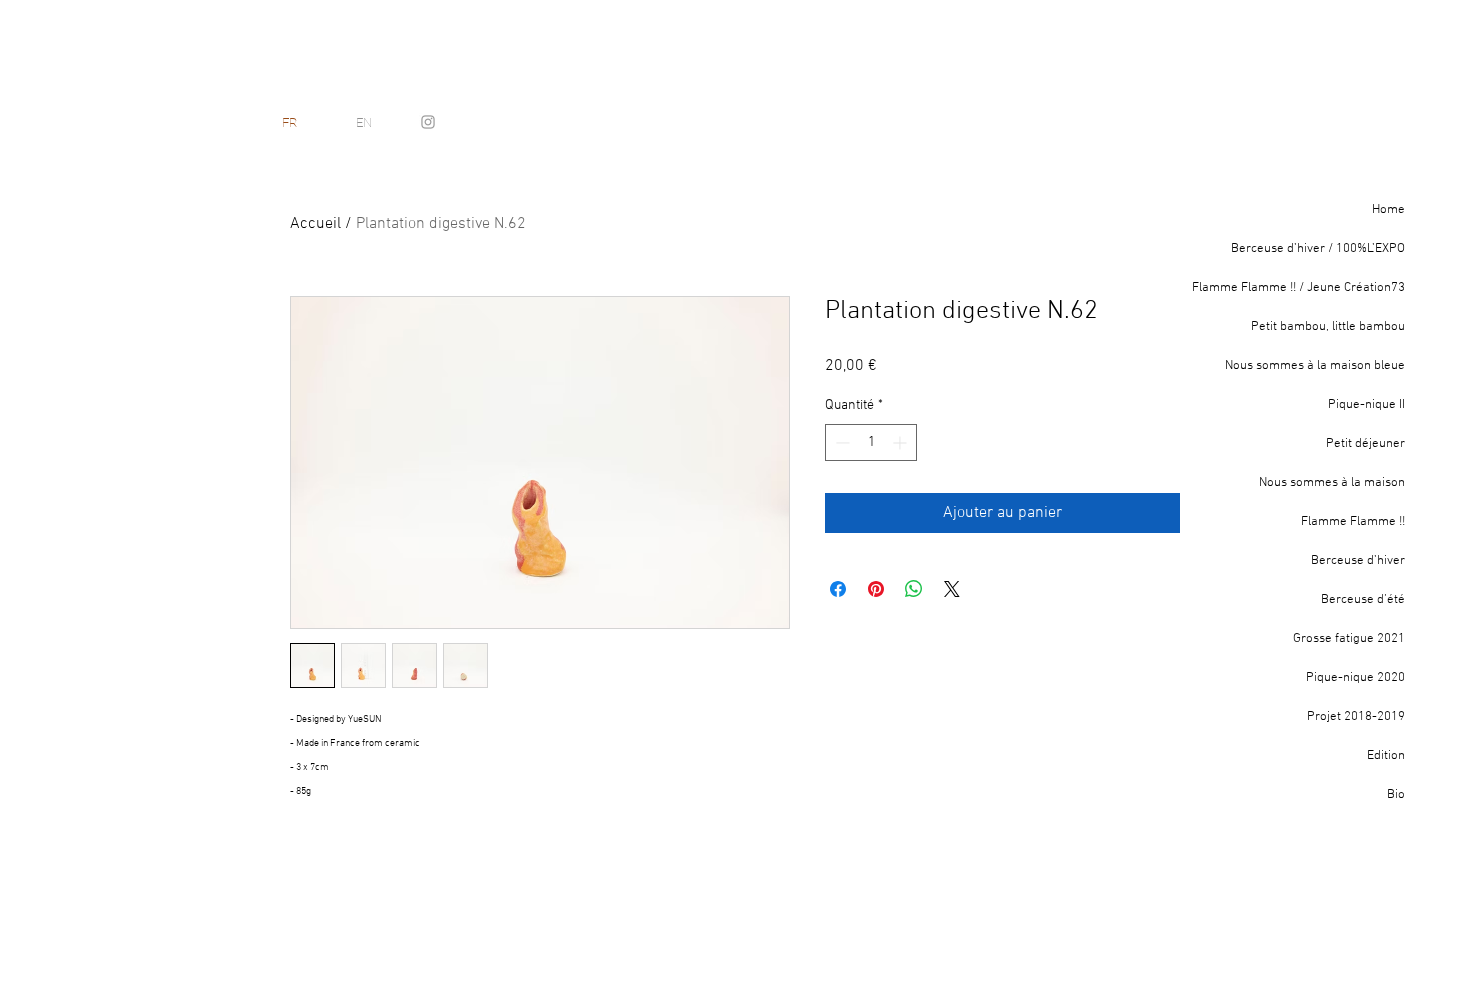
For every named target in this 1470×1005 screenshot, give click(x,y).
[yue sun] (428, 122)
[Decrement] (840, 442)
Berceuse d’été (1363, 600)
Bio (1396, 795)
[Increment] (901, 442)
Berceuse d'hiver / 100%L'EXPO (1318, 249)
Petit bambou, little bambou (1328, 327)
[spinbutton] (871, 442)
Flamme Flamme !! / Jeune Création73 (1302, 288)
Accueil (315, 224)
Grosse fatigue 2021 (1349, 639)
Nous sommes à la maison (1332, 483)
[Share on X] (952, 589)
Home (1388, 210)
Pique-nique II (1366, 405)
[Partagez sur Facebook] (838, 589)
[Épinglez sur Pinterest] (876, 589)
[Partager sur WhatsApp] (914, 589)
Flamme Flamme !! (1353, 522)
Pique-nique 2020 (1355, 678)
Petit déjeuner (1365, 444)
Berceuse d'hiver (1358, 561)
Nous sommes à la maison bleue (1315, 366)
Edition (1386, 756)
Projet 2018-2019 (1356, 717)
